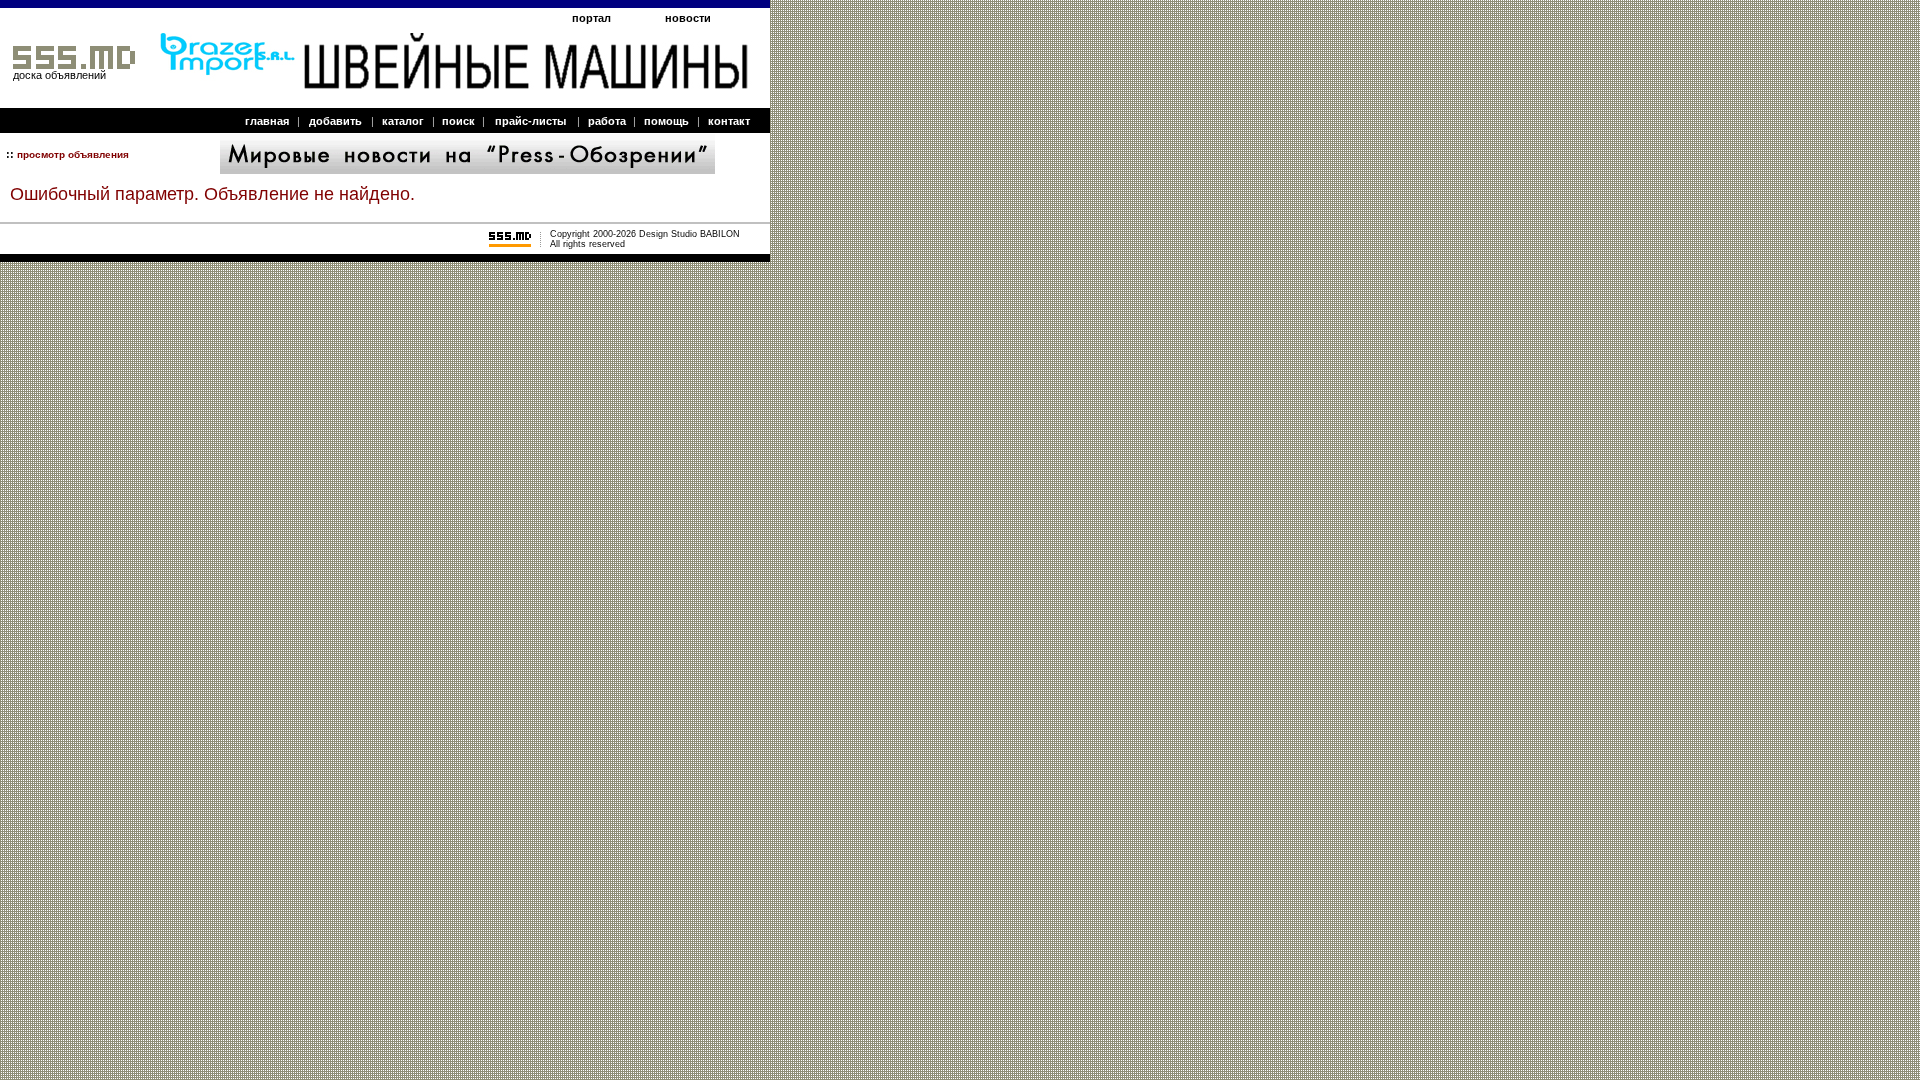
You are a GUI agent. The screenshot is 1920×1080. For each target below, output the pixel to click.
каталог (403, 121)
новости (688, 18)
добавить (335, 121)
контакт (729, 121)
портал (591, 18)
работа (607, 121)
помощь (666, 121)
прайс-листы (530, 121)
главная (267, 121)
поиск (458, 121)
